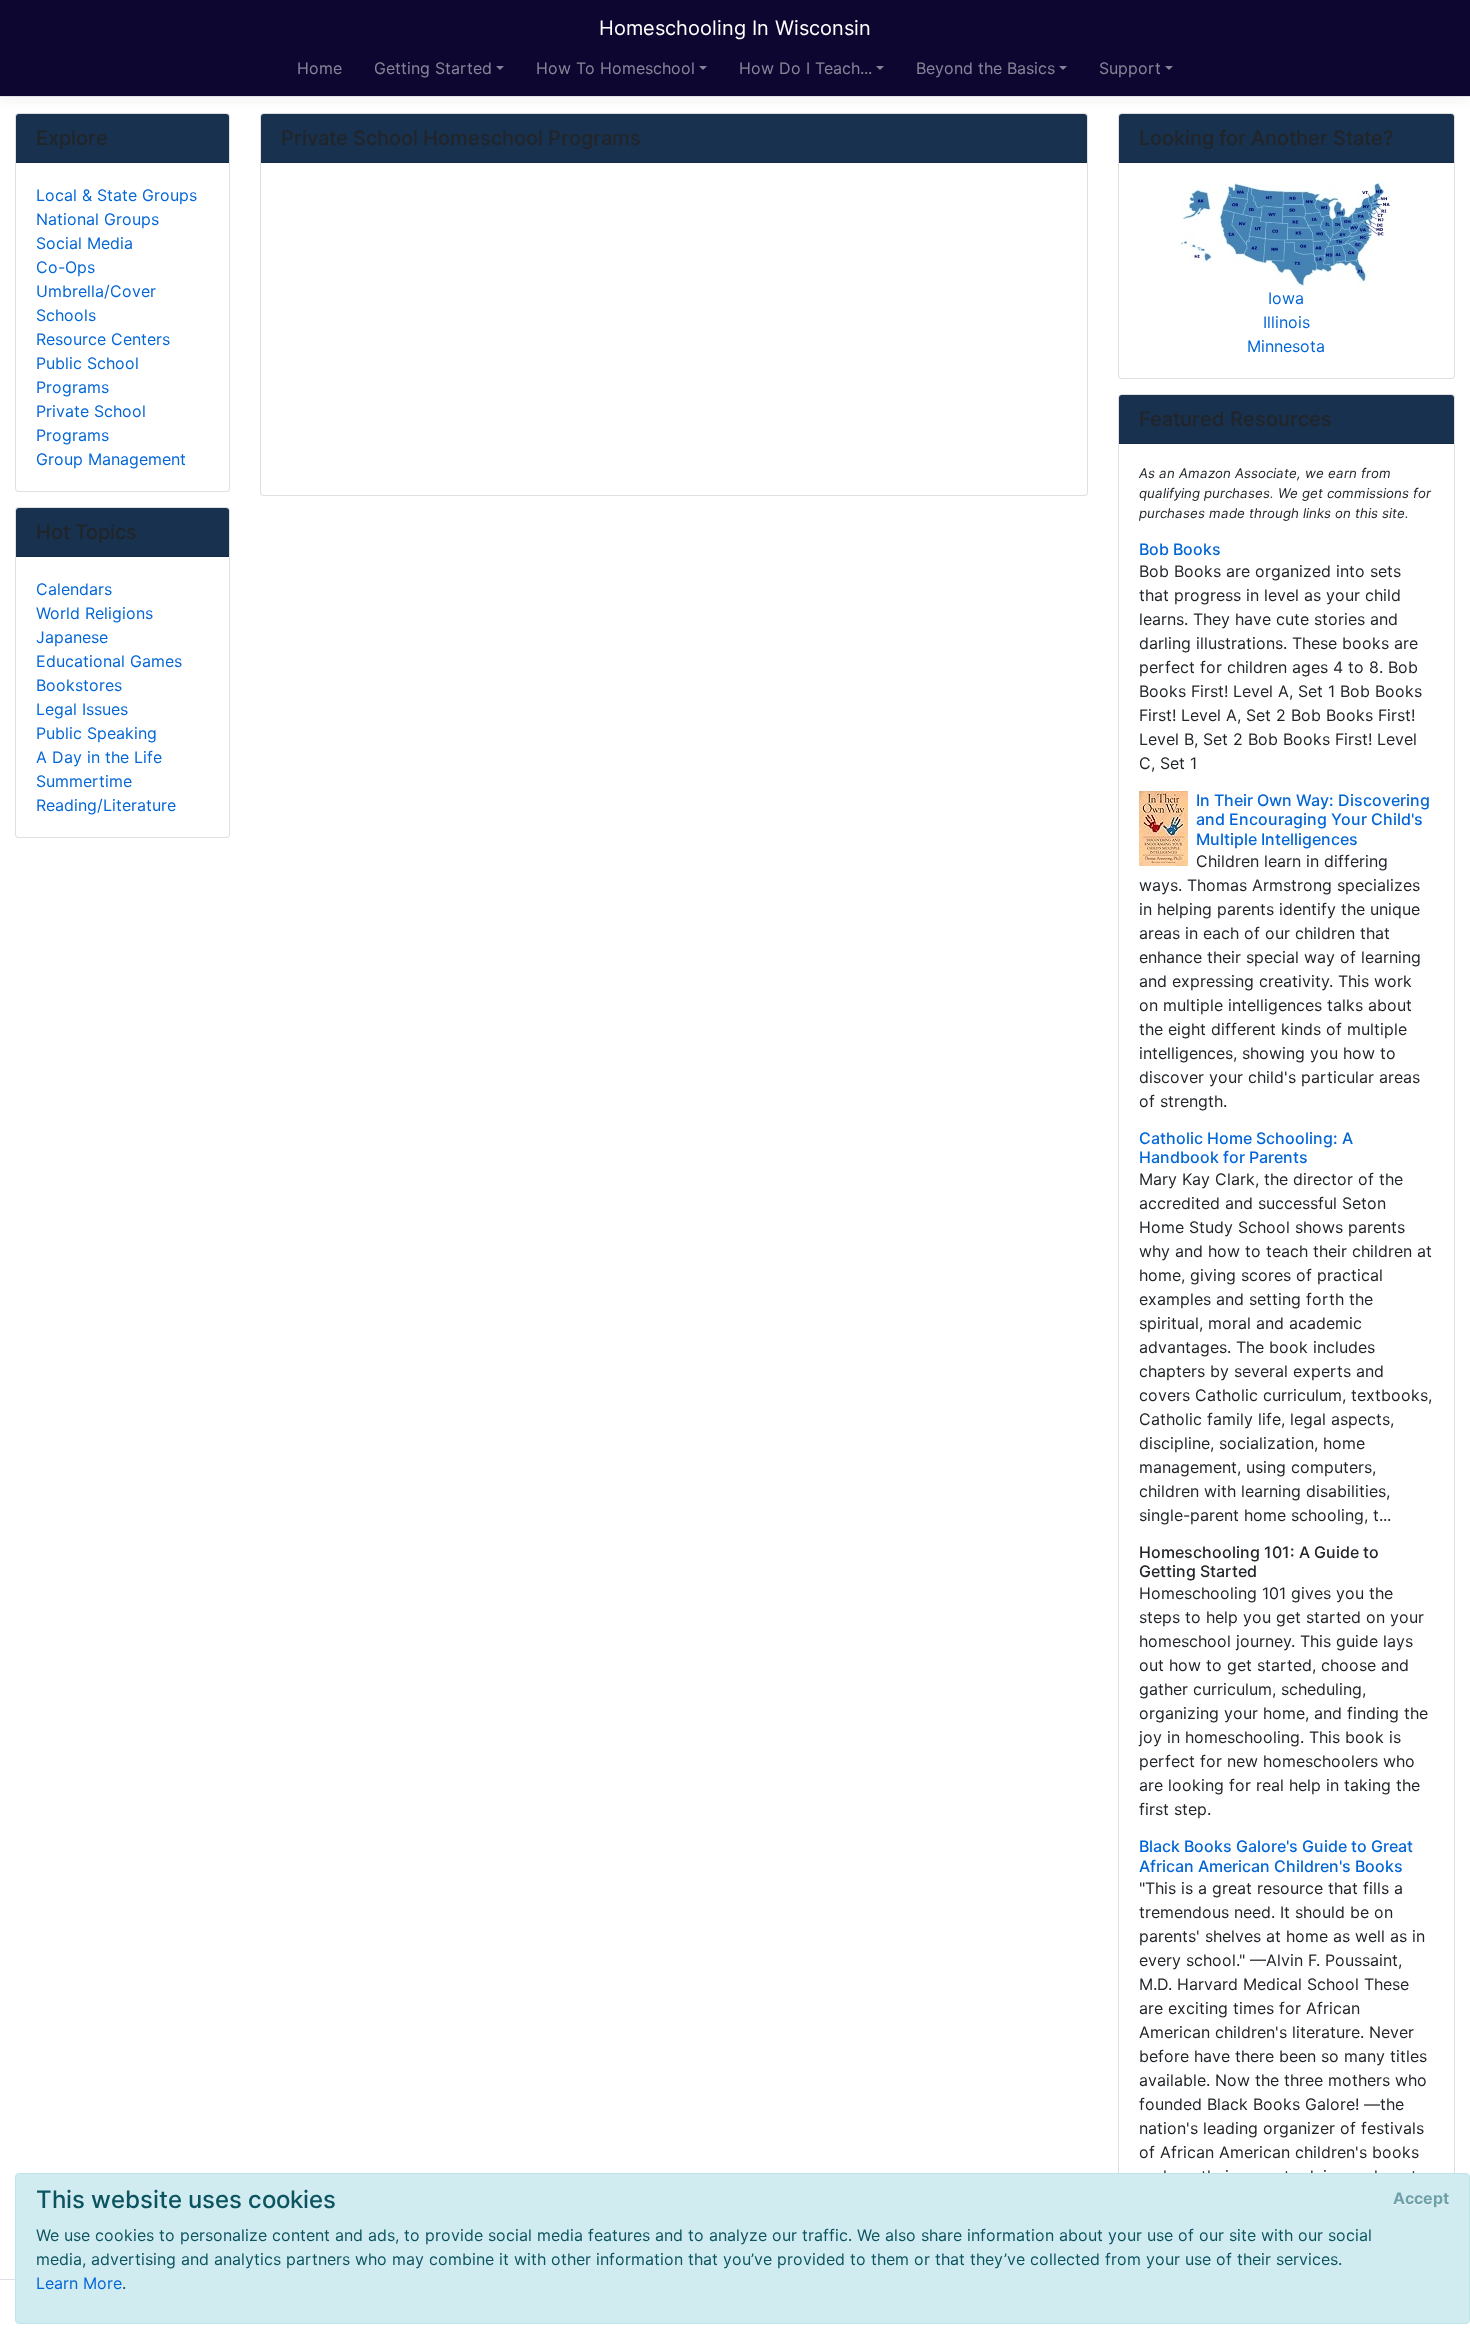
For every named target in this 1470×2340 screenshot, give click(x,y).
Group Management (111, 459)
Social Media (84, 243)
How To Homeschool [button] (615, 68)
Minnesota (1286, 346)
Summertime (84, 781)
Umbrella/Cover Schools (96, 303)
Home (319, 68)
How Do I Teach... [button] (805, 68)
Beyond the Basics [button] (985, 68)
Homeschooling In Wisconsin (735, 28)
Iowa (1286, 298)
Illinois (1286, 322)
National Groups (97, 219)
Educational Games (109, 661)
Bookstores (79, 685)
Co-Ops (65, 267)
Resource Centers (103, 339)
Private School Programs (91, 423)
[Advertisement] (674, 331)
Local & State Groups (116, 195)
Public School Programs (87, 375)
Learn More (79, 2283)
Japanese (72, 637)
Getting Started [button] (433, 68)
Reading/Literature (106, 805)
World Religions (94, 613)
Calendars (74, 589)
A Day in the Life (99, 757)
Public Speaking (96, 733)
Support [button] (1130, 68)
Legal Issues (82, 709)
